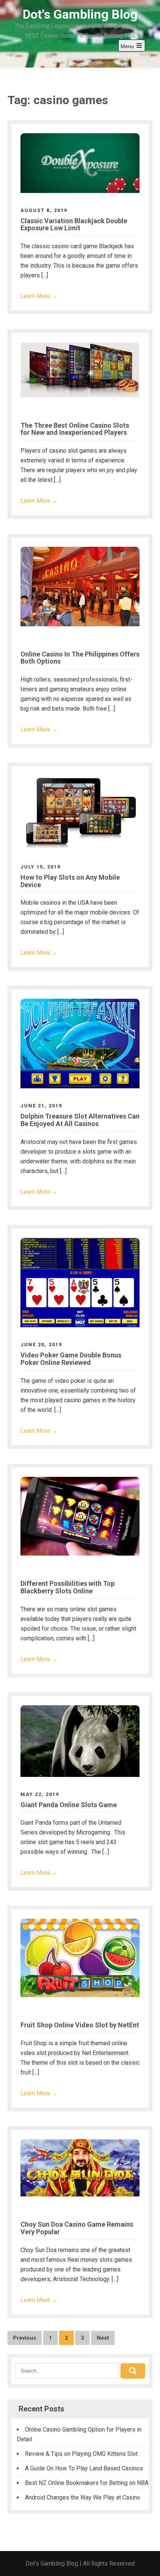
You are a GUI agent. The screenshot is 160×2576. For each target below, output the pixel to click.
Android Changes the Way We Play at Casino (83, 2497)
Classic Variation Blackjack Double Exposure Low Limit (74, 224)
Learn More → (39, 296)
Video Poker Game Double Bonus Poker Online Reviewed (71, 1359)
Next (103, 2338)
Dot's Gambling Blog (80, 14)
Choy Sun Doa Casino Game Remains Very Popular (77, 2228)
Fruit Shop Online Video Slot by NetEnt (80, 2025)
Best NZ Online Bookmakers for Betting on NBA (87, 2483)
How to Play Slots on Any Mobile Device (70, 881)
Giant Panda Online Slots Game (69, 1805)
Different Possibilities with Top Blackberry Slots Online (68, 1587)
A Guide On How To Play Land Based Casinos (84, 2468)
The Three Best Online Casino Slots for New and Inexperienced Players (75, 429)
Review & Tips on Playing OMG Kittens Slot (81, 2454)
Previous (25, 2338)
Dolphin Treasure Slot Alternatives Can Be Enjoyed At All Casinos (80, 1120)
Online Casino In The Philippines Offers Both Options (80, 658)
